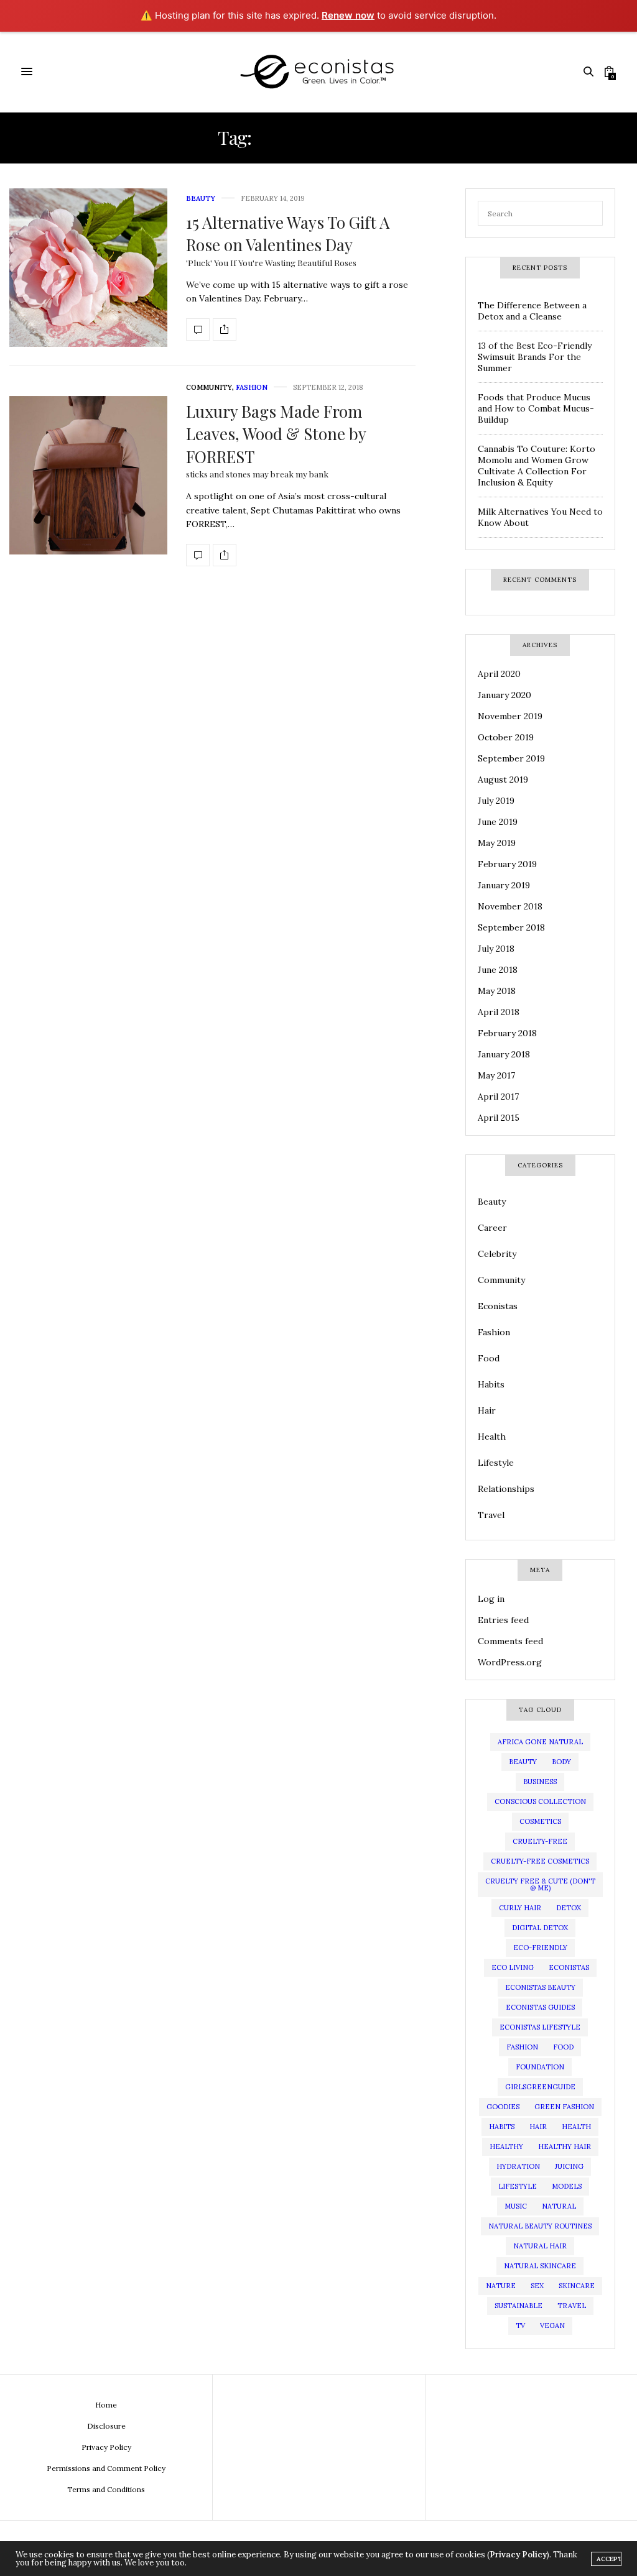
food (563, 2047)
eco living (513, 1967)
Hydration (518, 2166)
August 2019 (503, 780)
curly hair (520, 1908)
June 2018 (498, 970)
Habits (491, 1384)
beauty (523, 1762)
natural (559, 2206)
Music (516, 2206)
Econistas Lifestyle (540, 2027)
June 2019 (498, 822)
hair (538, 2127)
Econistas (498, 1306)
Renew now (348, 15)
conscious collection (540, 1801)
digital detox (540, 1928)
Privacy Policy (106, 2447)
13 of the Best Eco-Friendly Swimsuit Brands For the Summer (535, 357)
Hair (487, 1410)
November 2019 (510, 716)
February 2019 (507, 864)
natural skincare (540, 2266)
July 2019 (496, 801)
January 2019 (504, 885)
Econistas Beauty (540, 1987)
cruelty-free (540, 1841)
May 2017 (496, 1075)
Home (106, 2405)
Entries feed (503, 1620)
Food (489, 1358)
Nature (501, 2286)
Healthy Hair (565, 2146)
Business (540, 1782)
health (576, 2127)
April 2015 (499, 1118)
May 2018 (497, 991)
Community (209, 387)
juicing (569, 2166)
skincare (577, 2286)
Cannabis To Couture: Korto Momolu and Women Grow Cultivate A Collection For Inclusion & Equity (537, 466)
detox (569, 1908)
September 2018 (511, 927)
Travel (491, 1515)
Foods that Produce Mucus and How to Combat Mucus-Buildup (536, 408)
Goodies (503, 2107)
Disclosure (106, 2426)
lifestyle (518, 2186)
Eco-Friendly (540, 1948)
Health (492, 1437)
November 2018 (510, 906)
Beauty (201, 198)
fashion (522, 2047)
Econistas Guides (540, 2007)
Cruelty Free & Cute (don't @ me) (540, 1884)
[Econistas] (318, 72)
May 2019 (497, 843)
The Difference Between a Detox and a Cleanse (532, 311)
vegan (552, 2325)
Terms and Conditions (106, 2489)
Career (492, 1228)
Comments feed (510, 1641)
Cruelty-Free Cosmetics (540, 1861)
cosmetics (540, 1821)
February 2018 (507, 1033)
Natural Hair (540, 2246)
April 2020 (499, 674)
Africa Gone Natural (540, 1742)
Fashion (252, 387)
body (561, 1762)
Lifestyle (496, 1463)
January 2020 (504, 695)
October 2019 (506, 737)
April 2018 (499, 1012)
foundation (540, 2067)
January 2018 (504, 1054)
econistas (569, 1967)
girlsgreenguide (540, 2087)
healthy (506, 2146)
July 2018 (496, 949)
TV (520, 2325)
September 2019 (511, 758)
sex (537, 2286)
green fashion (564, 2107)
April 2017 (498, 1097)
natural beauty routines (540, 2226)
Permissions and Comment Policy (106, 2468)
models (567, 2186)
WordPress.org (510, 1662)
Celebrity (497, 1254)
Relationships (506, 1489)
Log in (491, 1599)
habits (502, 2127)
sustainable (518, 2306)
